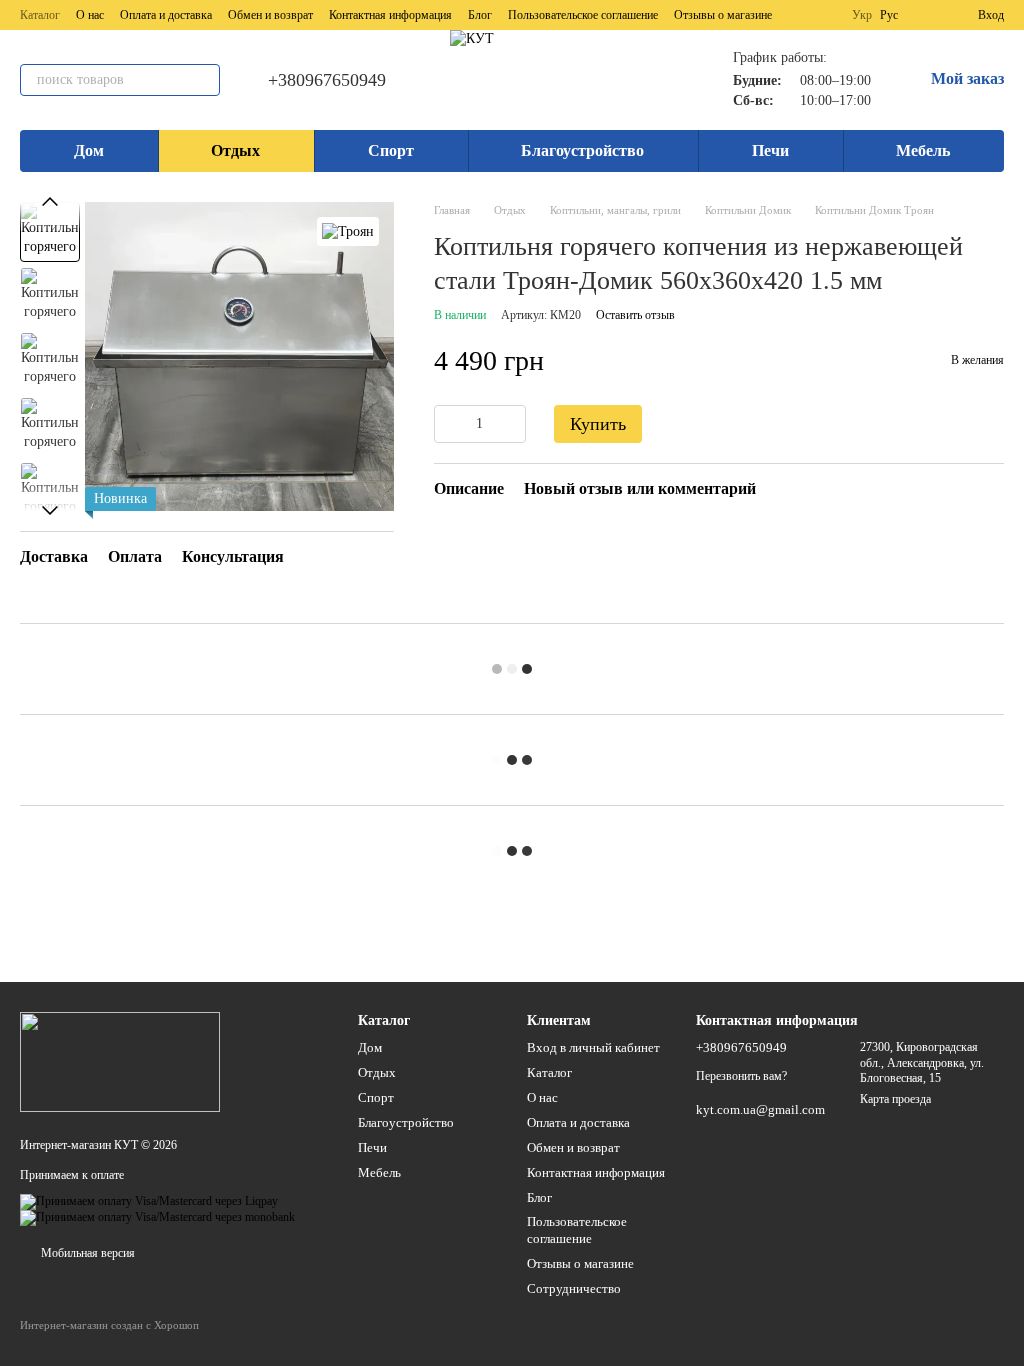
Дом (89, 150)
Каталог (40, 15)
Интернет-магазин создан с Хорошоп (109, 1325)
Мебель (923, 150)
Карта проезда (895, 1099)
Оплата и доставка (166, 15)
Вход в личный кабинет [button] (593, 1047)
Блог (480, 15)
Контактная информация (390, 15)
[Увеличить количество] (511, 424)
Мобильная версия (86, 1253)
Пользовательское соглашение (583, 15)
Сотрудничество (574, 1288)
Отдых (235, 150)
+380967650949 (327, 80)
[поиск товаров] (204, 80)
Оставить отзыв (635, 315)
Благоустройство (582, 150)
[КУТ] (120, 1061)
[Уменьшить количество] (449, 424)
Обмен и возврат (270, 15)
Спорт (391, 150)
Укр (862, 15)
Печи (770, 150)
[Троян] (348, 231)
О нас (90, 15)
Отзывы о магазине (723, 15)
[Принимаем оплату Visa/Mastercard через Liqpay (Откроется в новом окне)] (149, 1201)
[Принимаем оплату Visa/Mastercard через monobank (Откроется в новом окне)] (157, 1217)
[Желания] (926, 15)
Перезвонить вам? (741, 1076)
